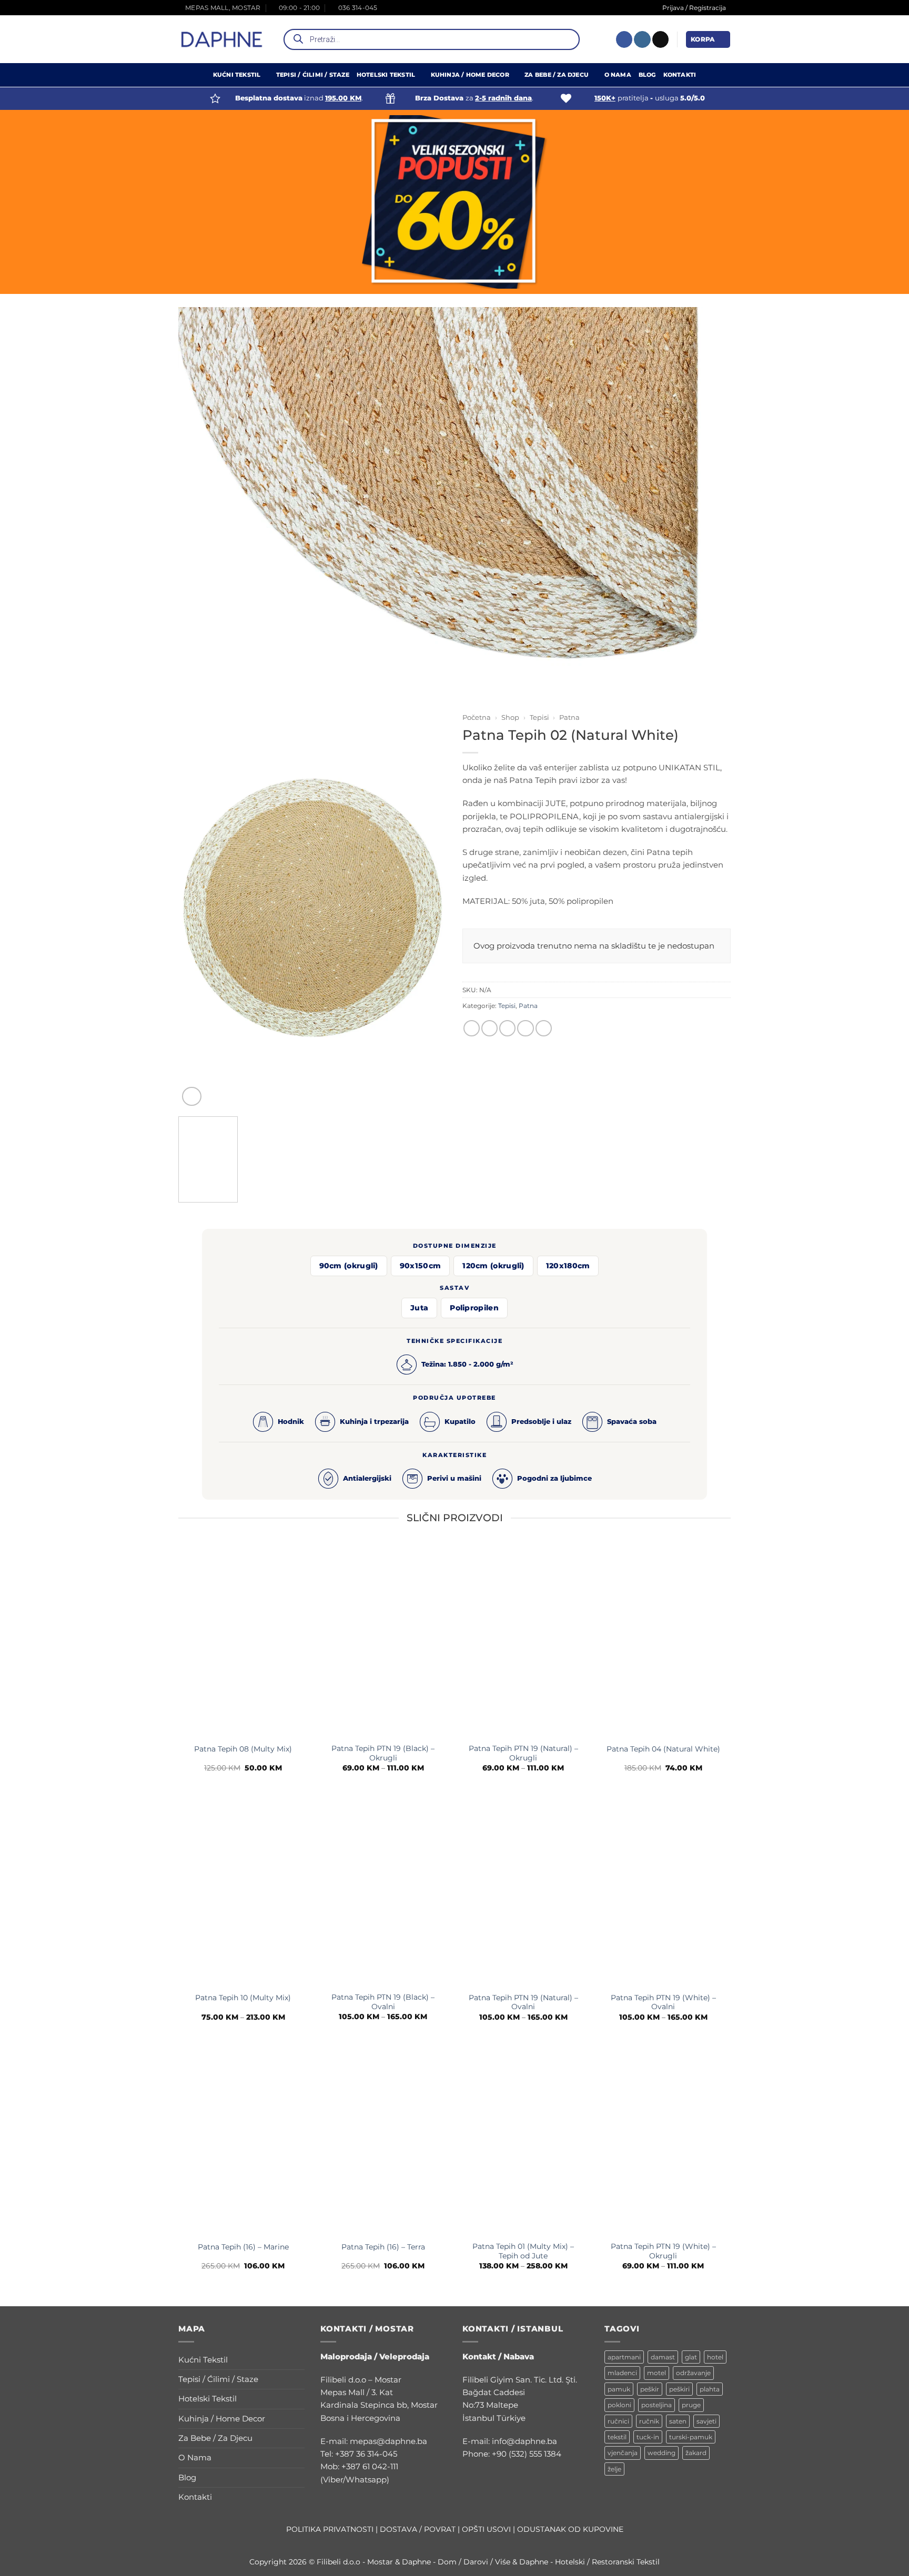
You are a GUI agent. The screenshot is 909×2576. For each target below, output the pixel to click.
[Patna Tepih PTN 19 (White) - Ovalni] (664, 1890)
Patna (569, 717)
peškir (650, 2389)
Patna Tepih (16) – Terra (383, 2247)
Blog (647, 75)
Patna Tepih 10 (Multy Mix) (243, 1998)
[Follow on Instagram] (642, 39)
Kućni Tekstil (237, 75)
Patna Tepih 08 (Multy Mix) (243, 1749)
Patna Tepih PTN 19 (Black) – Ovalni (383, 2002)
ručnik (649, 2421)
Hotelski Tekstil (386, 75)
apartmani (624, 2357)
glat (691, 2357)
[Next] (433, 879)
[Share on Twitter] (489, 1028)
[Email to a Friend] (507, 1028)
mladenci (622, 2373)
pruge (691, 2405)
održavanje (693, 2373)
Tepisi (539, 717)
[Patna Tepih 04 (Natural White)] (664, 1641)
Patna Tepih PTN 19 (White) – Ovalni (663, 2002)
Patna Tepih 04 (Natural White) (663, 1749)
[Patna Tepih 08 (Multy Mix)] (243, 1641)
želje (614, 2469)
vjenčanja (623, 2453)
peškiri (679, 2389)
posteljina (656, 2405)
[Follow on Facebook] (624, 39)
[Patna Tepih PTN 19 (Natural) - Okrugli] (523, 1641)
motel (656, 2373)
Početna (477, 717)
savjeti (706, 2421)
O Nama (618, 75)
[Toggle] (298, 2360)
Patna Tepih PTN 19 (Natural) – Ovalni (523, 2002)
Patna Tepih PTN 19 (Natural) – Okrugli (523, 1753)
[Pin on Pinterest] (525, 1028)
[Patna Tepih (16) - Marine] (243, 2139)
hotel (715, 2357)
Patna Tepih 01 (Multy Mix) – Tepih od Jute (523, 2252)
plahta (710, 2389)
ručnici (618, 2421)
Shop (510, 717)
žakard (696, 2453)
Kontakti (680, 75)
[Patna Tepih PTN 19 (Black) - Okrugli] (383, 1641)
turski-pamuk (691, 2437)
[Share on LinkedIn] (544, 1028)
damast (663, 2357)
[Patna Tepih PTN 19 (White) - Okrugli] (664, 2139)
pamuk (619, 2389)
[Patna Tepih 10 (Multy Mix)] (243, 1890)
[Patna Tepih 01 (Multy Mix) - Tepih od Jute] (523, 2139)
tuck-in (648, 2437)
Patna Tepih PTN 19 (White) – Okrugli (663, 2252)
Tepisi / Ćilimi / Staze (313, 75)
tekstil (617, 2437)
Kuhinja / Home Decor (470, 75)
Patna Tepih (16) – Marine (243, 2247)
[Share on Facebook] (472, 1028)
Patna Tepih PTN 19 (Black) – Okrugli (383, 1753)
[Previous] (191, 879)
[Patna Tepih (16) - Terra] (383, 2139)
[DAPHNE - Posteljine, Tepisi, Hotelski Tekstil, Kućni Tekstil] (222, 39)
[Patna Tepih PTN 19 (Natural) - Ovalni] (523, 1890)
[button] (708, 39)
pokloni (619, 2405)
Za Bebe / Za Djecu (557, 75)
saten (678, 2421)
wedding (661, 2453)
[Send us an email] (660, 39)
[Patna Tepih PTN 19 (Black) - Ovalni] (383, 1890)
